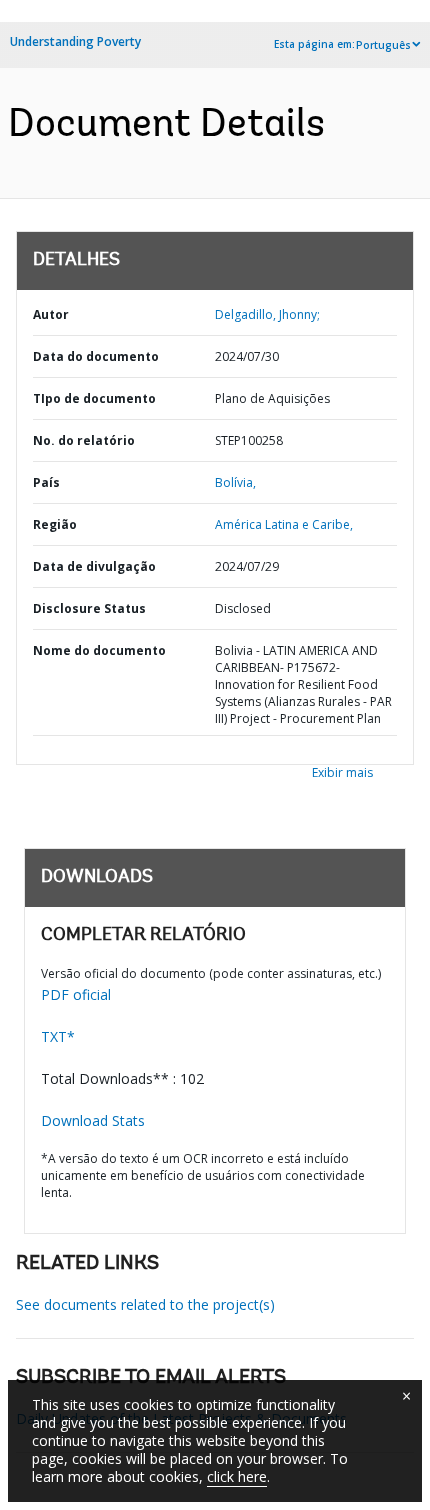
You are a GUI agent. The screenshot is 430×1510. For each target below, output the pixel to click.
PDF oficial (76, 994)
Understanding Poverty (75, 41)
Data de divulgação (94, 566)
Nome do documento (99, 650)
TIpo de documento (94, 398)
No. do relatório (84, 440)
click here (237, 1476)
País (46, 482)
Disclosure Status (89, 608)
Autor (51, 314)
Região (55, 524)
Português (383, 45)
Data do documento (96, 356)
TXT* (58, 1036)
